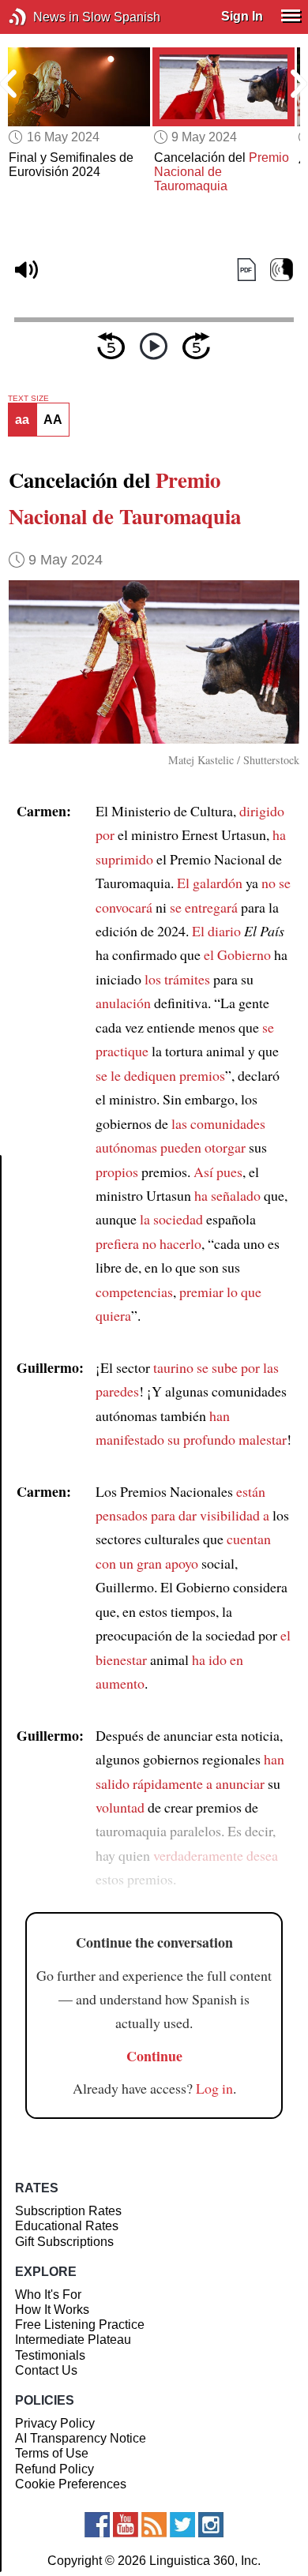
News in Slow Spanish (41, 17)
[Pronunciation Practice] (282, 270)
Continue (154, 2056)
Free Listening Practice (80, 2325)
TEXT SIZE (28, 399)
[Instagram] (211, 2525)
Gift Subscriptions (64, 2242)
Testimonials (50, 2355)
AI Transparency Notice (81, 2438)
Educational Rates (67, 2226)
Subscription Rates (68, 2211)
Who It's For (48, 2295)
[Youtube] (126, 2525)
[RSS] (154, 2525)
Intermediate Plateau (73, 2340)
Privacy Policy (55, 2423)
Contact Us (46, 2370)
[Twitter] (182, 2525)
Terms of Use (52, 2453)
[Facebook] (97, 2525)
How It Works (52, 2310)
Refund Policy (54, 2469)
